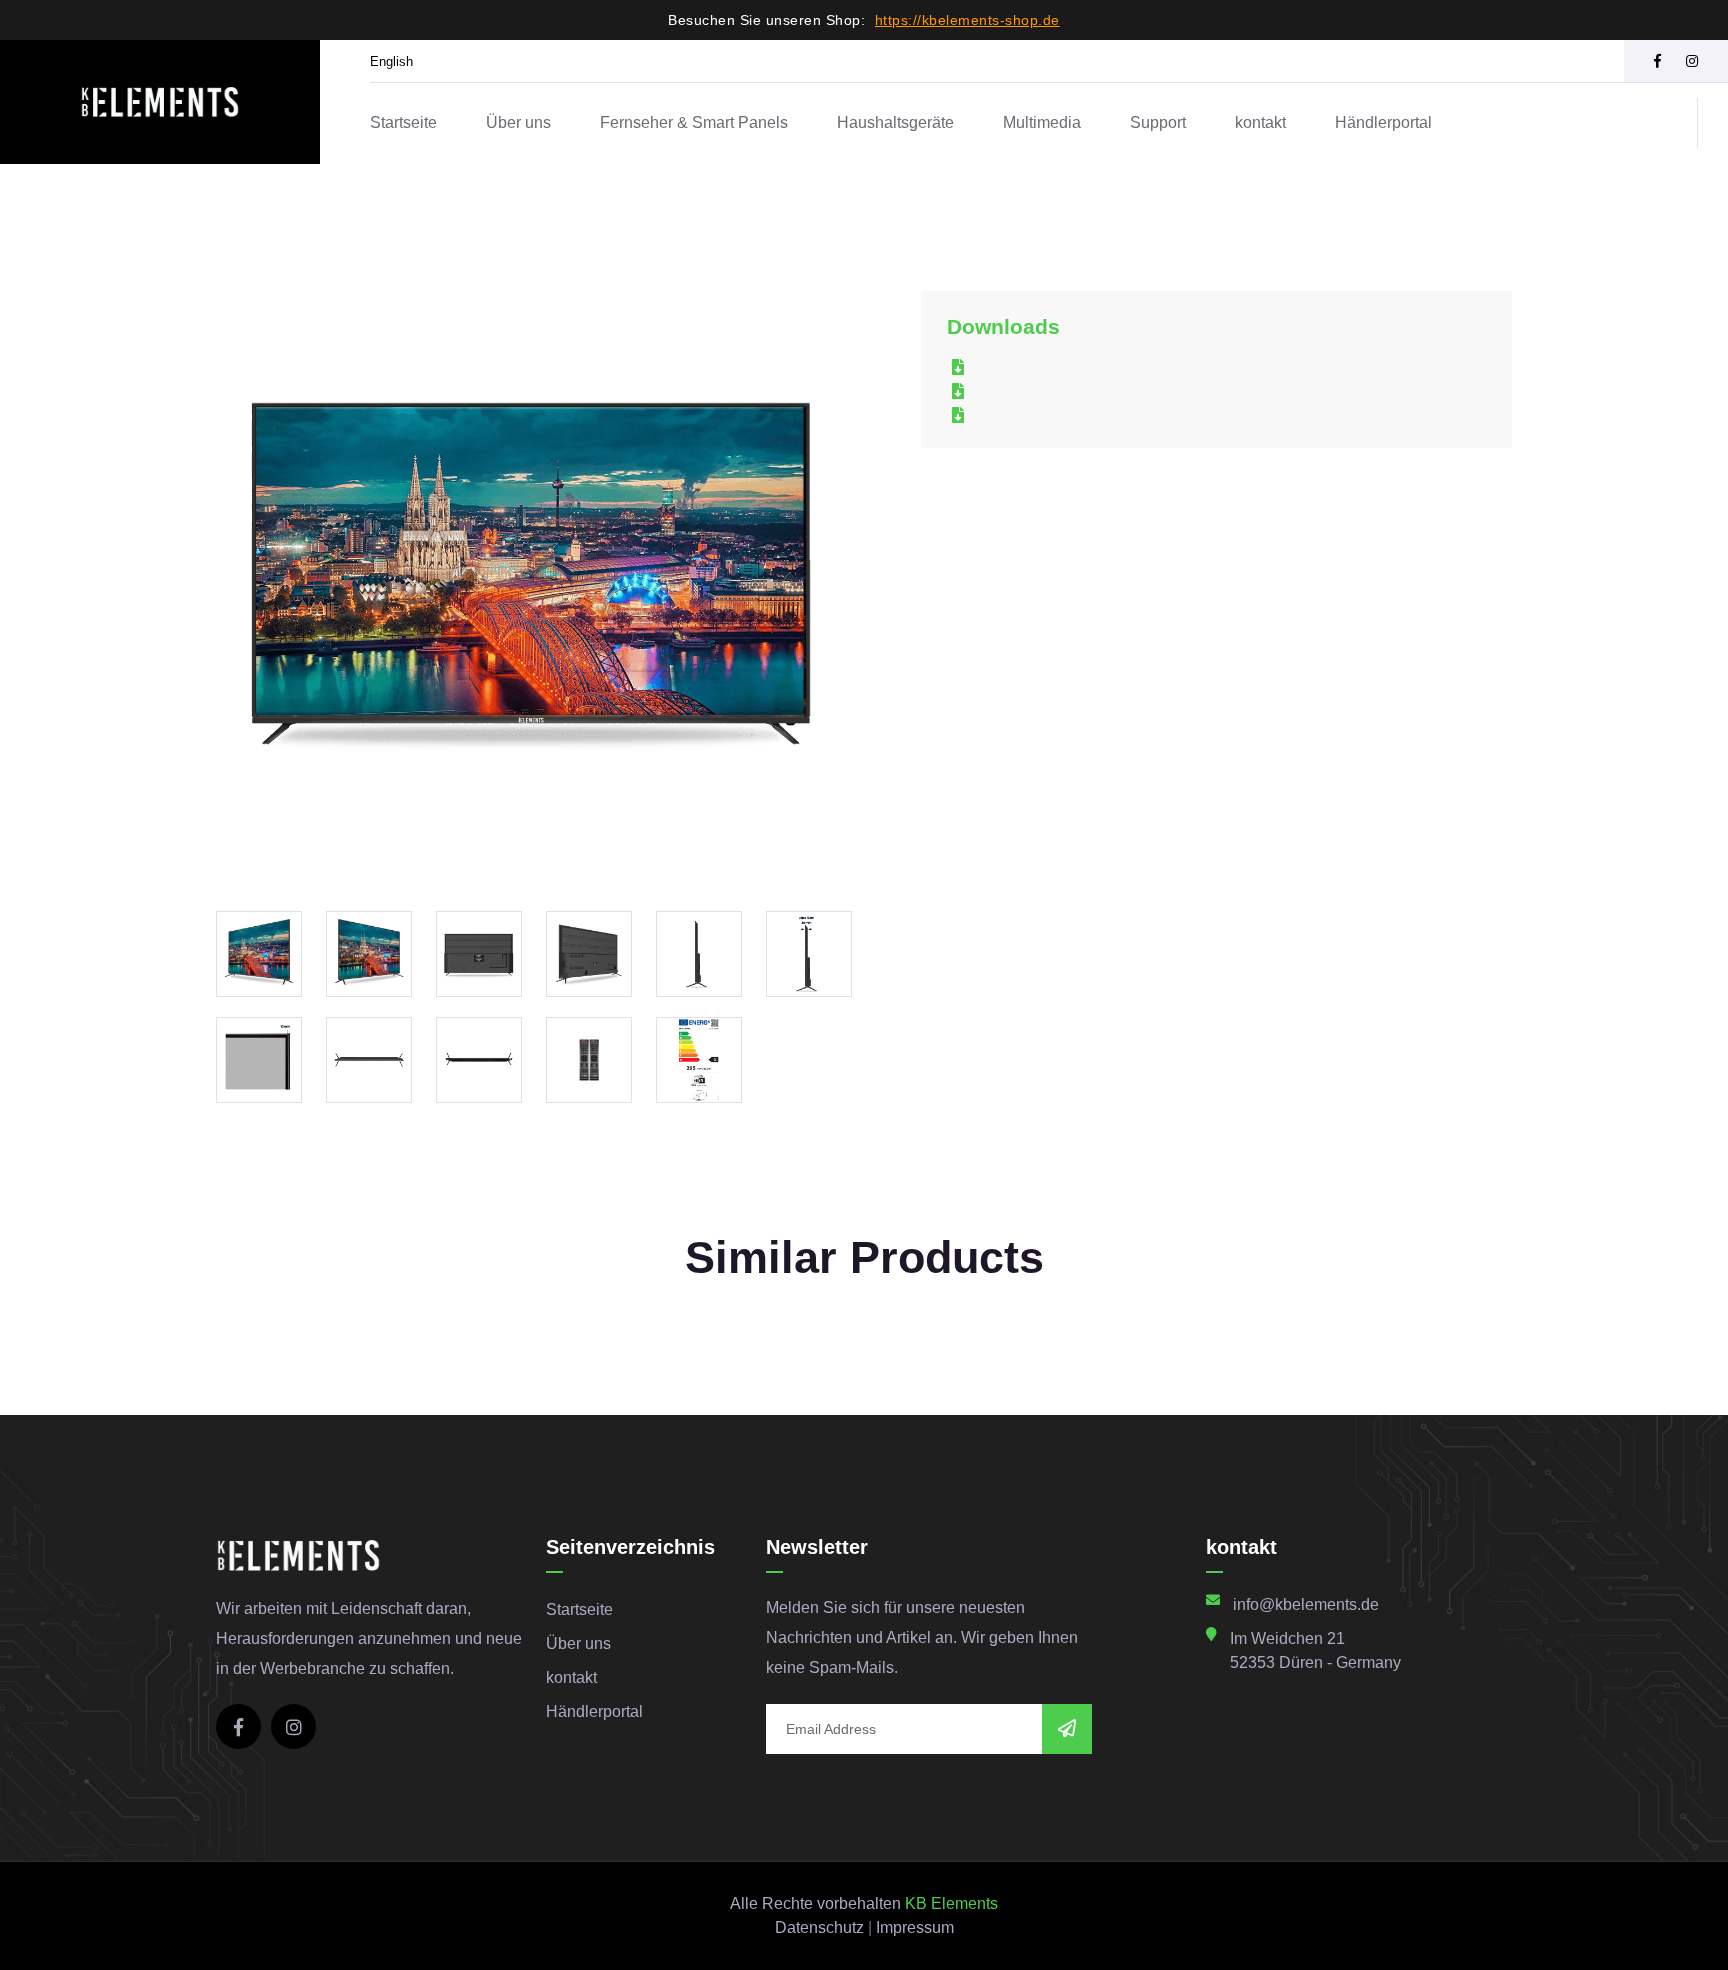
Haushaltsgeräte (895, 122)
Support (1158, 122)
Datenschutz (819, 1927)
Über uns (518, 122)
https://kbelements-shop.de (967, 20)
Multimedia (1042, 122)
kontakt (1260, 122)
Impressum (915, 1927)
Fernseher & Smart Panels (694, 122)
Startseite (403, 122)
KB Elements (951, 1903)
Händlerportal (1383, 122)
